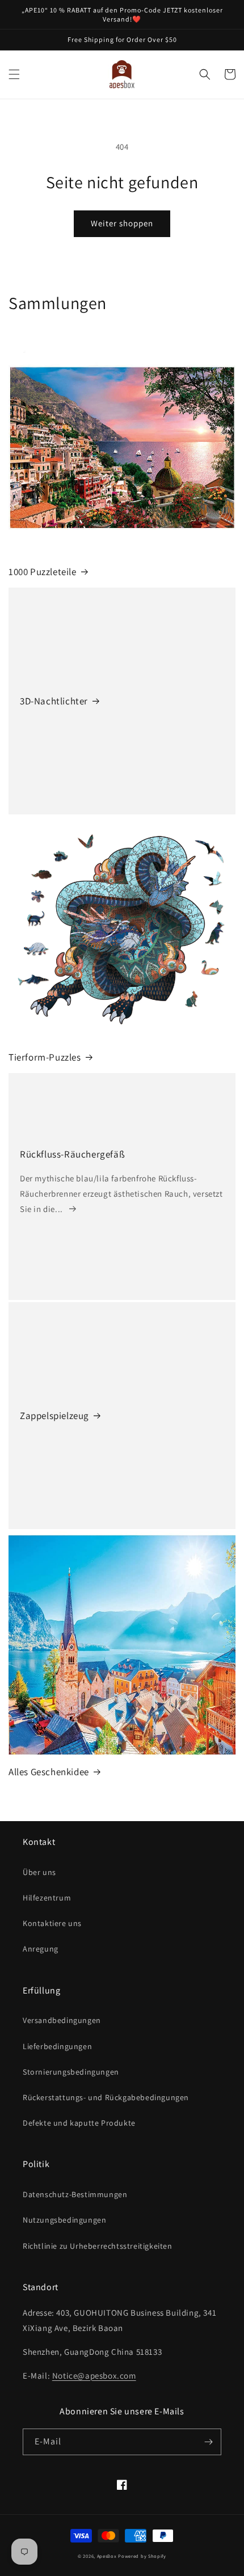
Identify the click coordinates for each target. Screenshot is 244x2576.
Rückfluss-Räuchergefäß (72, 1154)
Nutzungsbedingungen (64, 2220)
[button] (14, 74)
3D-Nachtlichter (54, 701)
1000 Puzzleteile (43, 572)
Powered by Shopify (142, 2556)
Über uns (39, 1872)
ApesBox (107, 2556)
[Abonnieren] (208, 2442)
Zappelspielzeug (54, 1416)
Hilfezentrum (47, 1898)
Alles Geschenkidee (49, 1772)
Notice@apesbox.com (94, 2376)
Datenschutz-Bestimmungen (75, 2194)
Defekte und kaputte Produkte (79, 2123)
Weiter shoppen (122, 223)
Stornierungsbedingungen (71, 2072)
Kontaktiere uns (52, 1923)
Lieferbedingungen (57, 2046)
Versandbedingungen (62, 2020)
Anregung (41, 1949)
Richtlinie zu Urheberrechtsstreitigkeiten (98, 2246)
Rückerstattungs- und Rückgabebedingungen (106, 2097)
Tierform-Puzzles (45, 1057)
